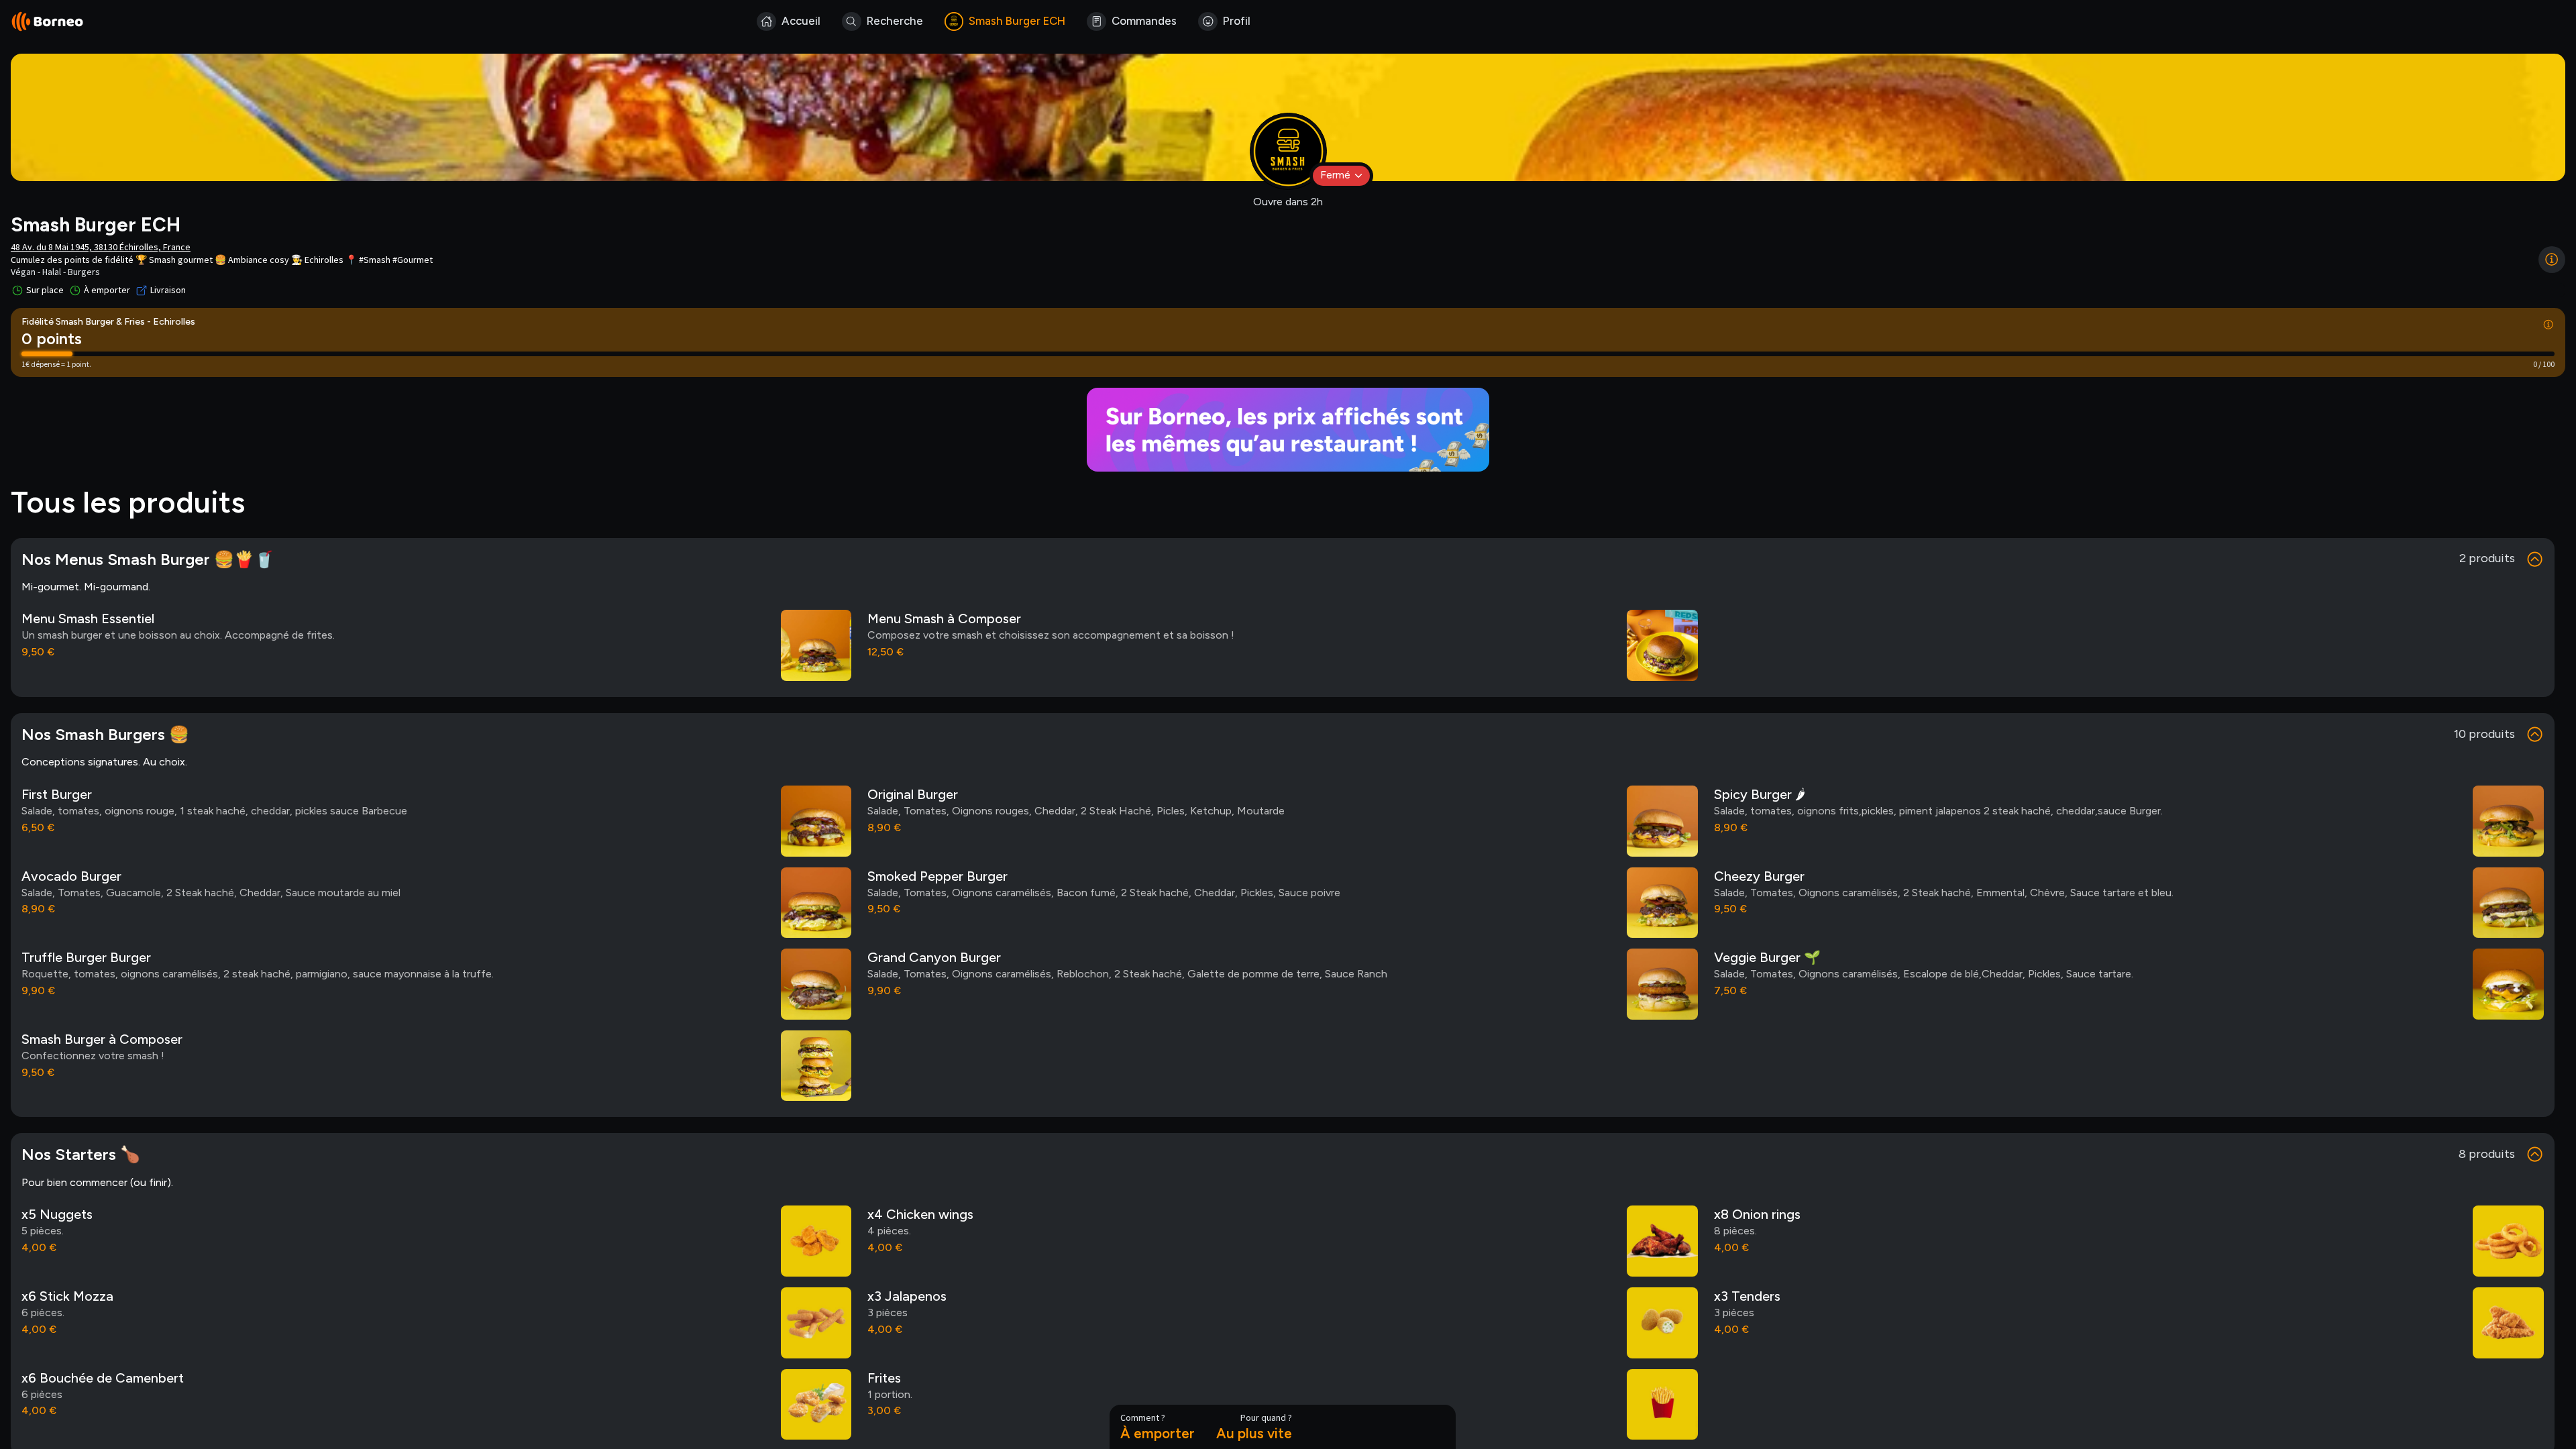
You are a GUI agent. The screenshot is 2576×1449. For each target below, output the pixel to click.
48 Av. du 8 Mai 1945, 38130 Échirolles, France (101, 247)
